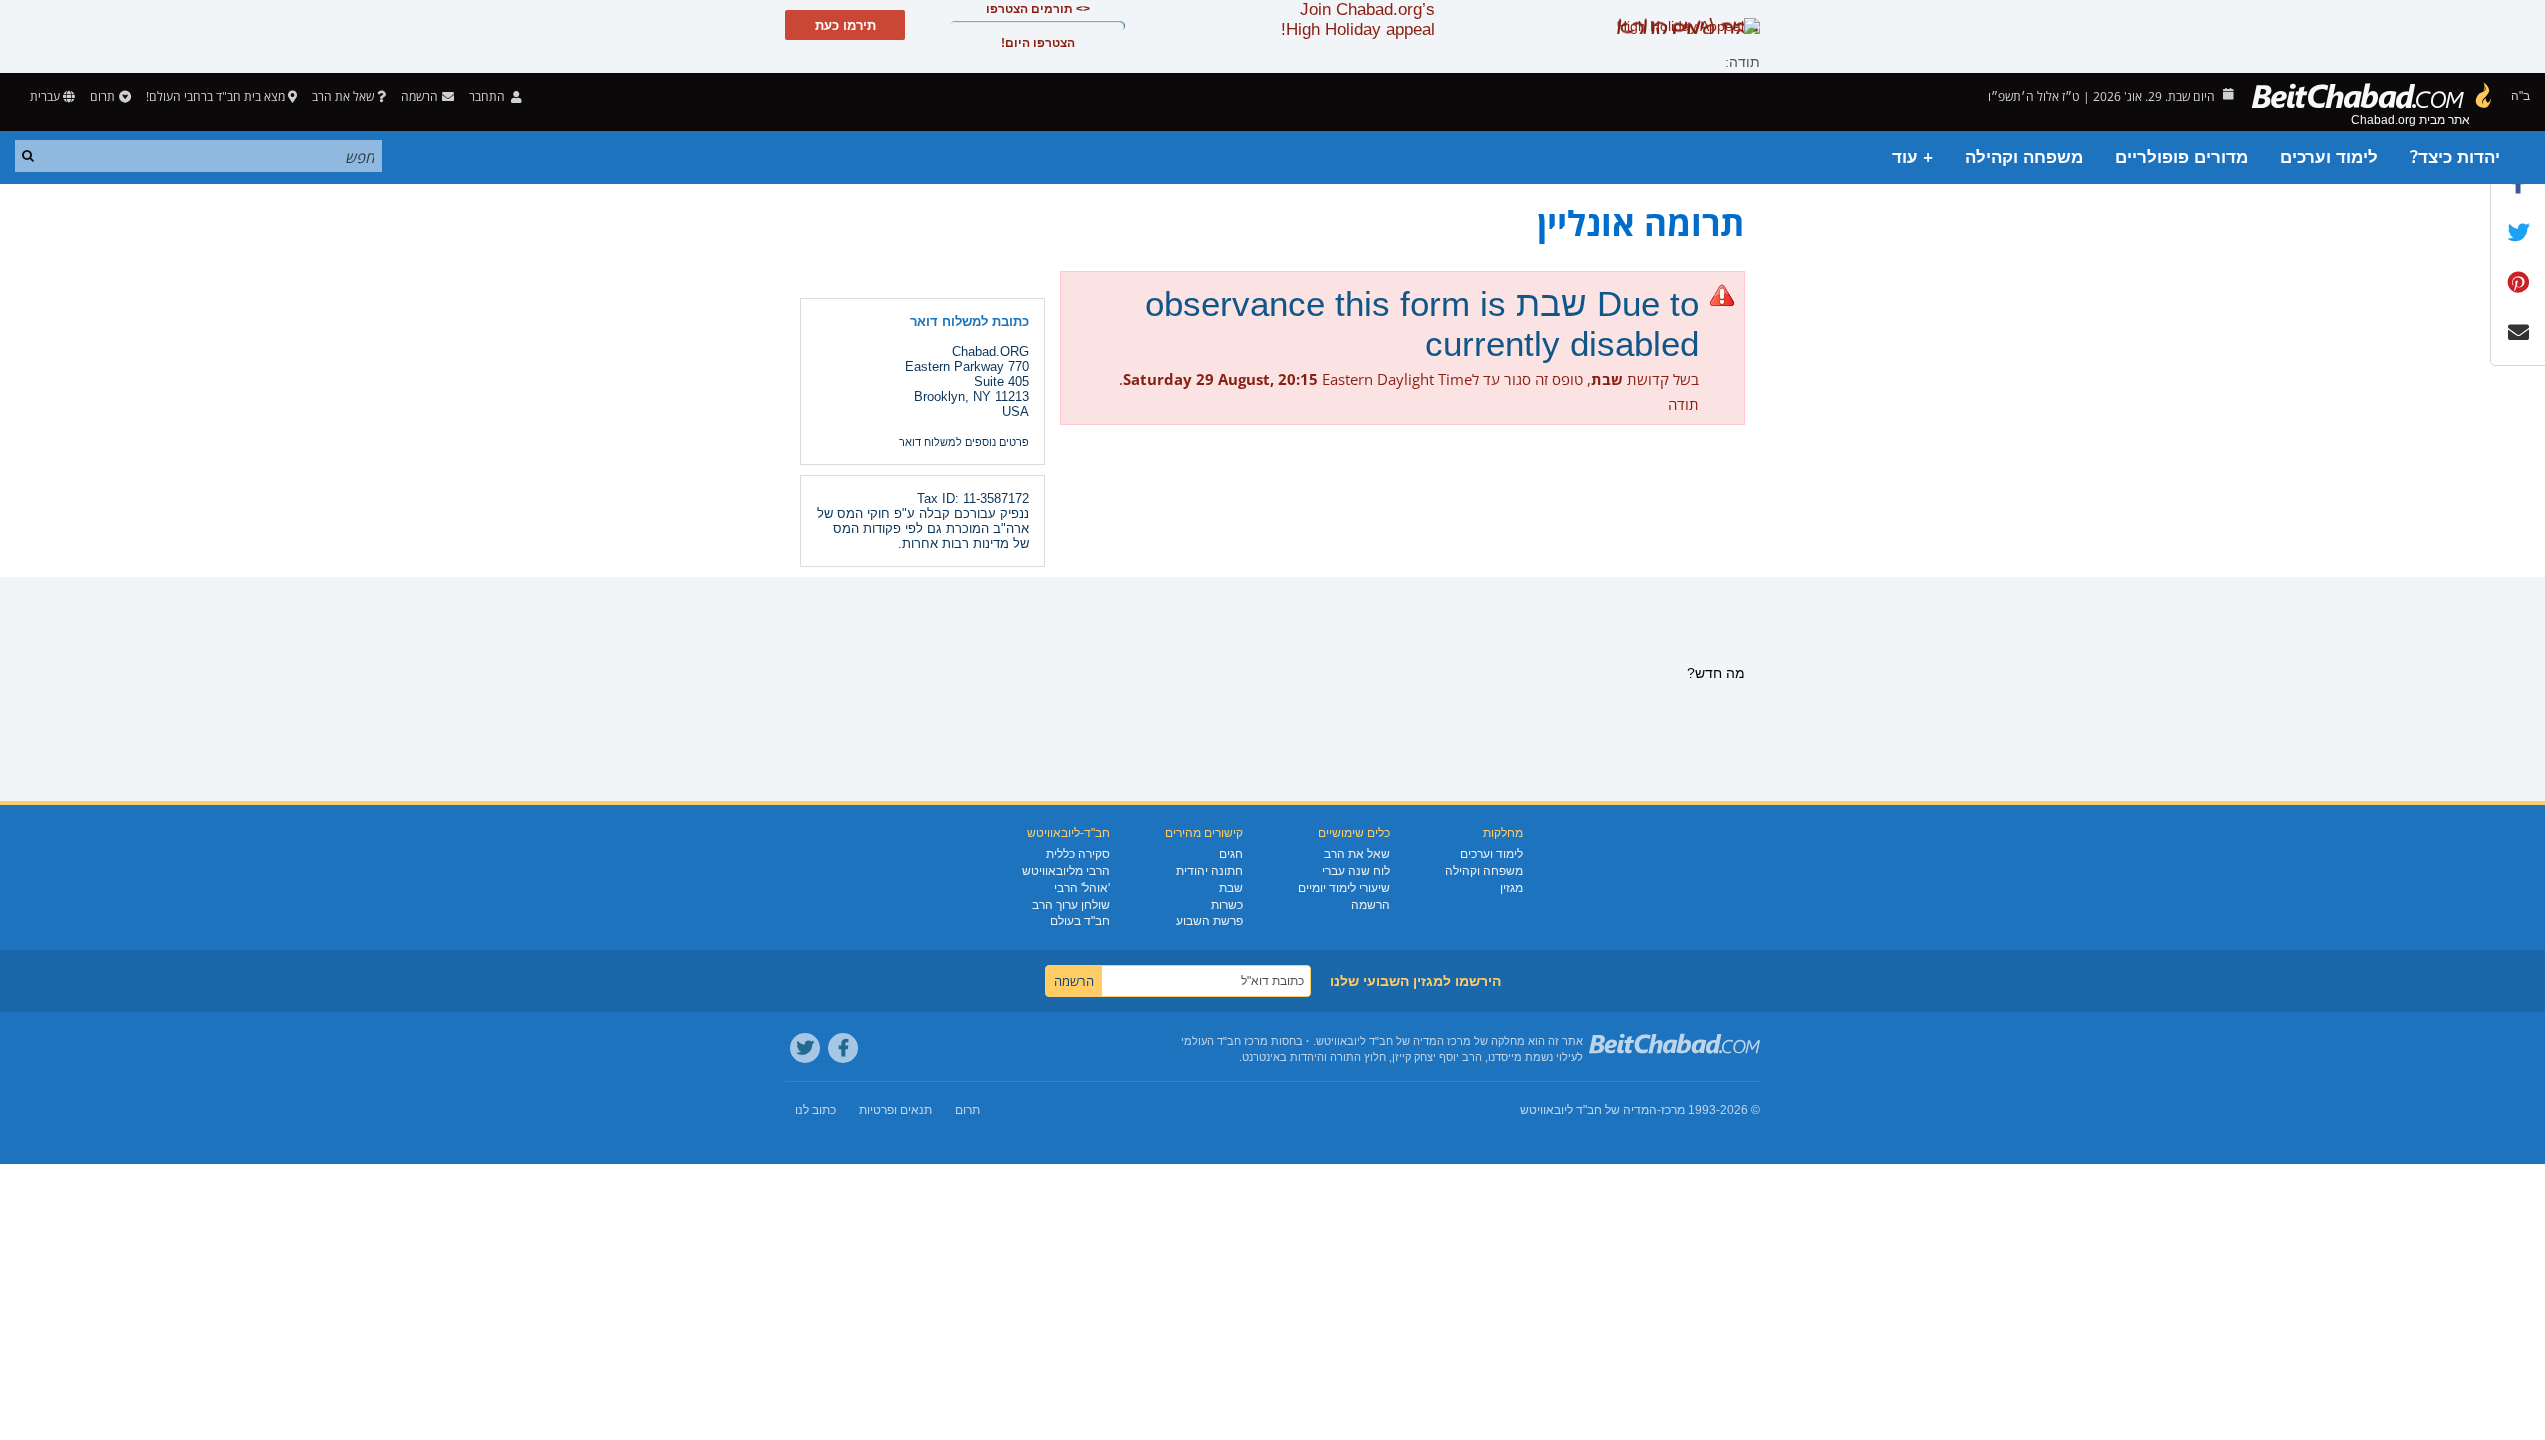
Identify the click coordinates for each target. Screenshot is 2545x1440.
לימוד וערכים (2329, 157)
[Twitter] (805, 1048)
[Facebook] (843, 1048)
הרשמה (1370, 905)
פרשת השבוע (1209, 921)
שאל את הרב (343, 96)
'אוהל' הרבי (1082, 888)
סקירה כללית (1078, 854)
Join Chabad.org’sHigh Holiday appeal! (1358, 19)
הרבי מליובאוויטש (1066, 871)
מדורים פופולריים (2181, 157)
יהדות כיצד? (2455, 157)
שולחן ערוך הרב (1071, 905)
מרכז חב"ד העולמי (1224, 1041)
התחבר (488, 96)
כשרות (1227, 905)
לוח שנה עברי (1356, 871)
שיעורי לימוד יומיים (1344, 888)
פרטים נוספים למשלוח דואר (964, 442)
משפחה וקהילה (2024, 157)
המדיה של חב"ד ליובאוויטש (1588, 1110)
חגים (1231, 854)
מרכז (1673, 1110)
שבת (1231, 888)
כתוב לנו (815, 1110)
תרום (102, 96)
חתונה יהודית (1209, 871)
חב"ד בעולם (1080, 921)
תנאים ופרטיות (895, 1110)
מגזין (1511, 888)
